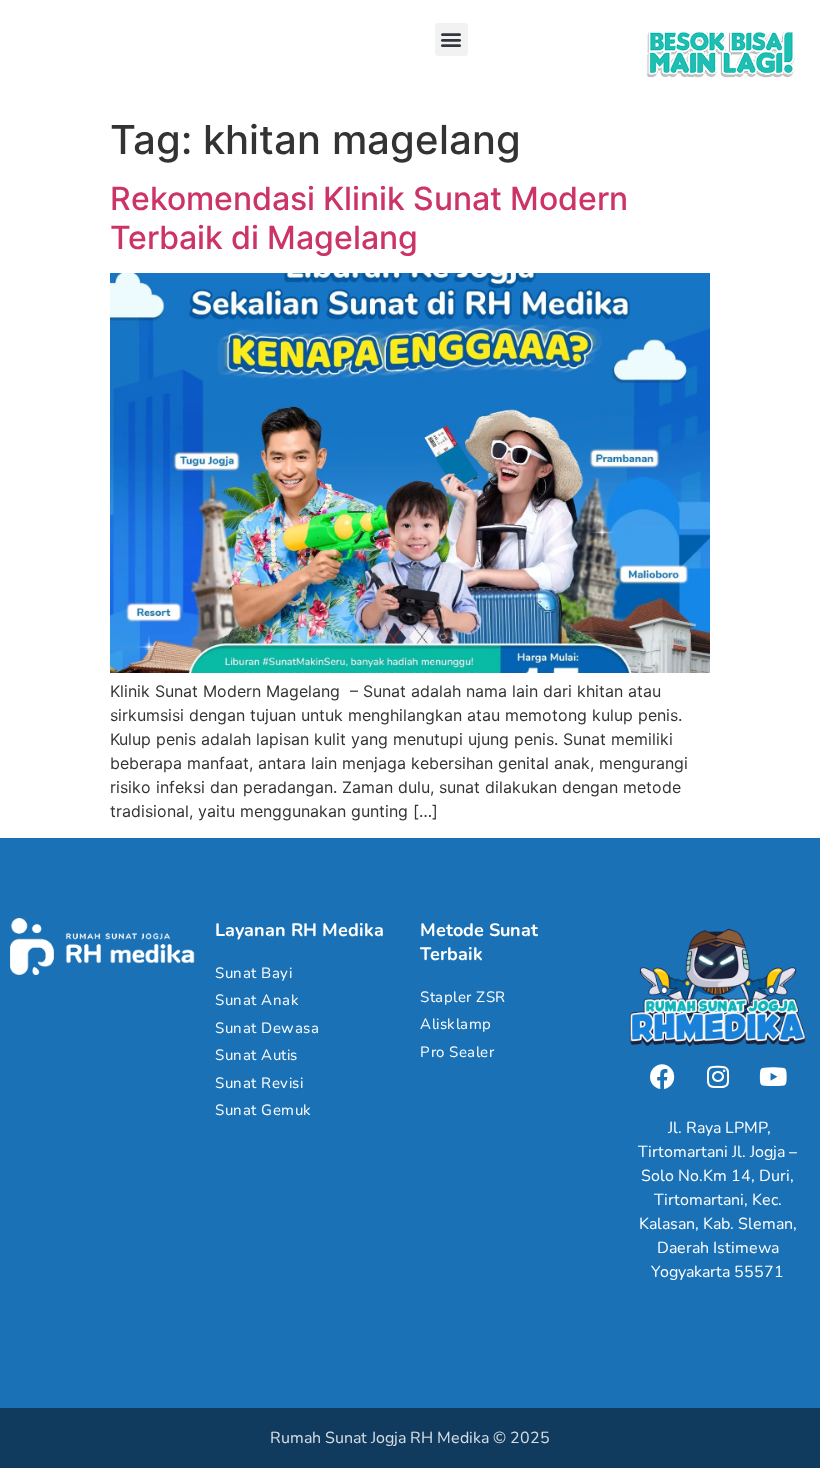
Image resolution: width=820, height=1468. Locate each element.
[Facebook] (663, 1077)
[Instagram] (718, 1077)
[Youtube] (773, 1077)
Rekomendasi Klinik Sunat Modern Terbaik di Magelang (369, 217)
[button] (451, 39)
